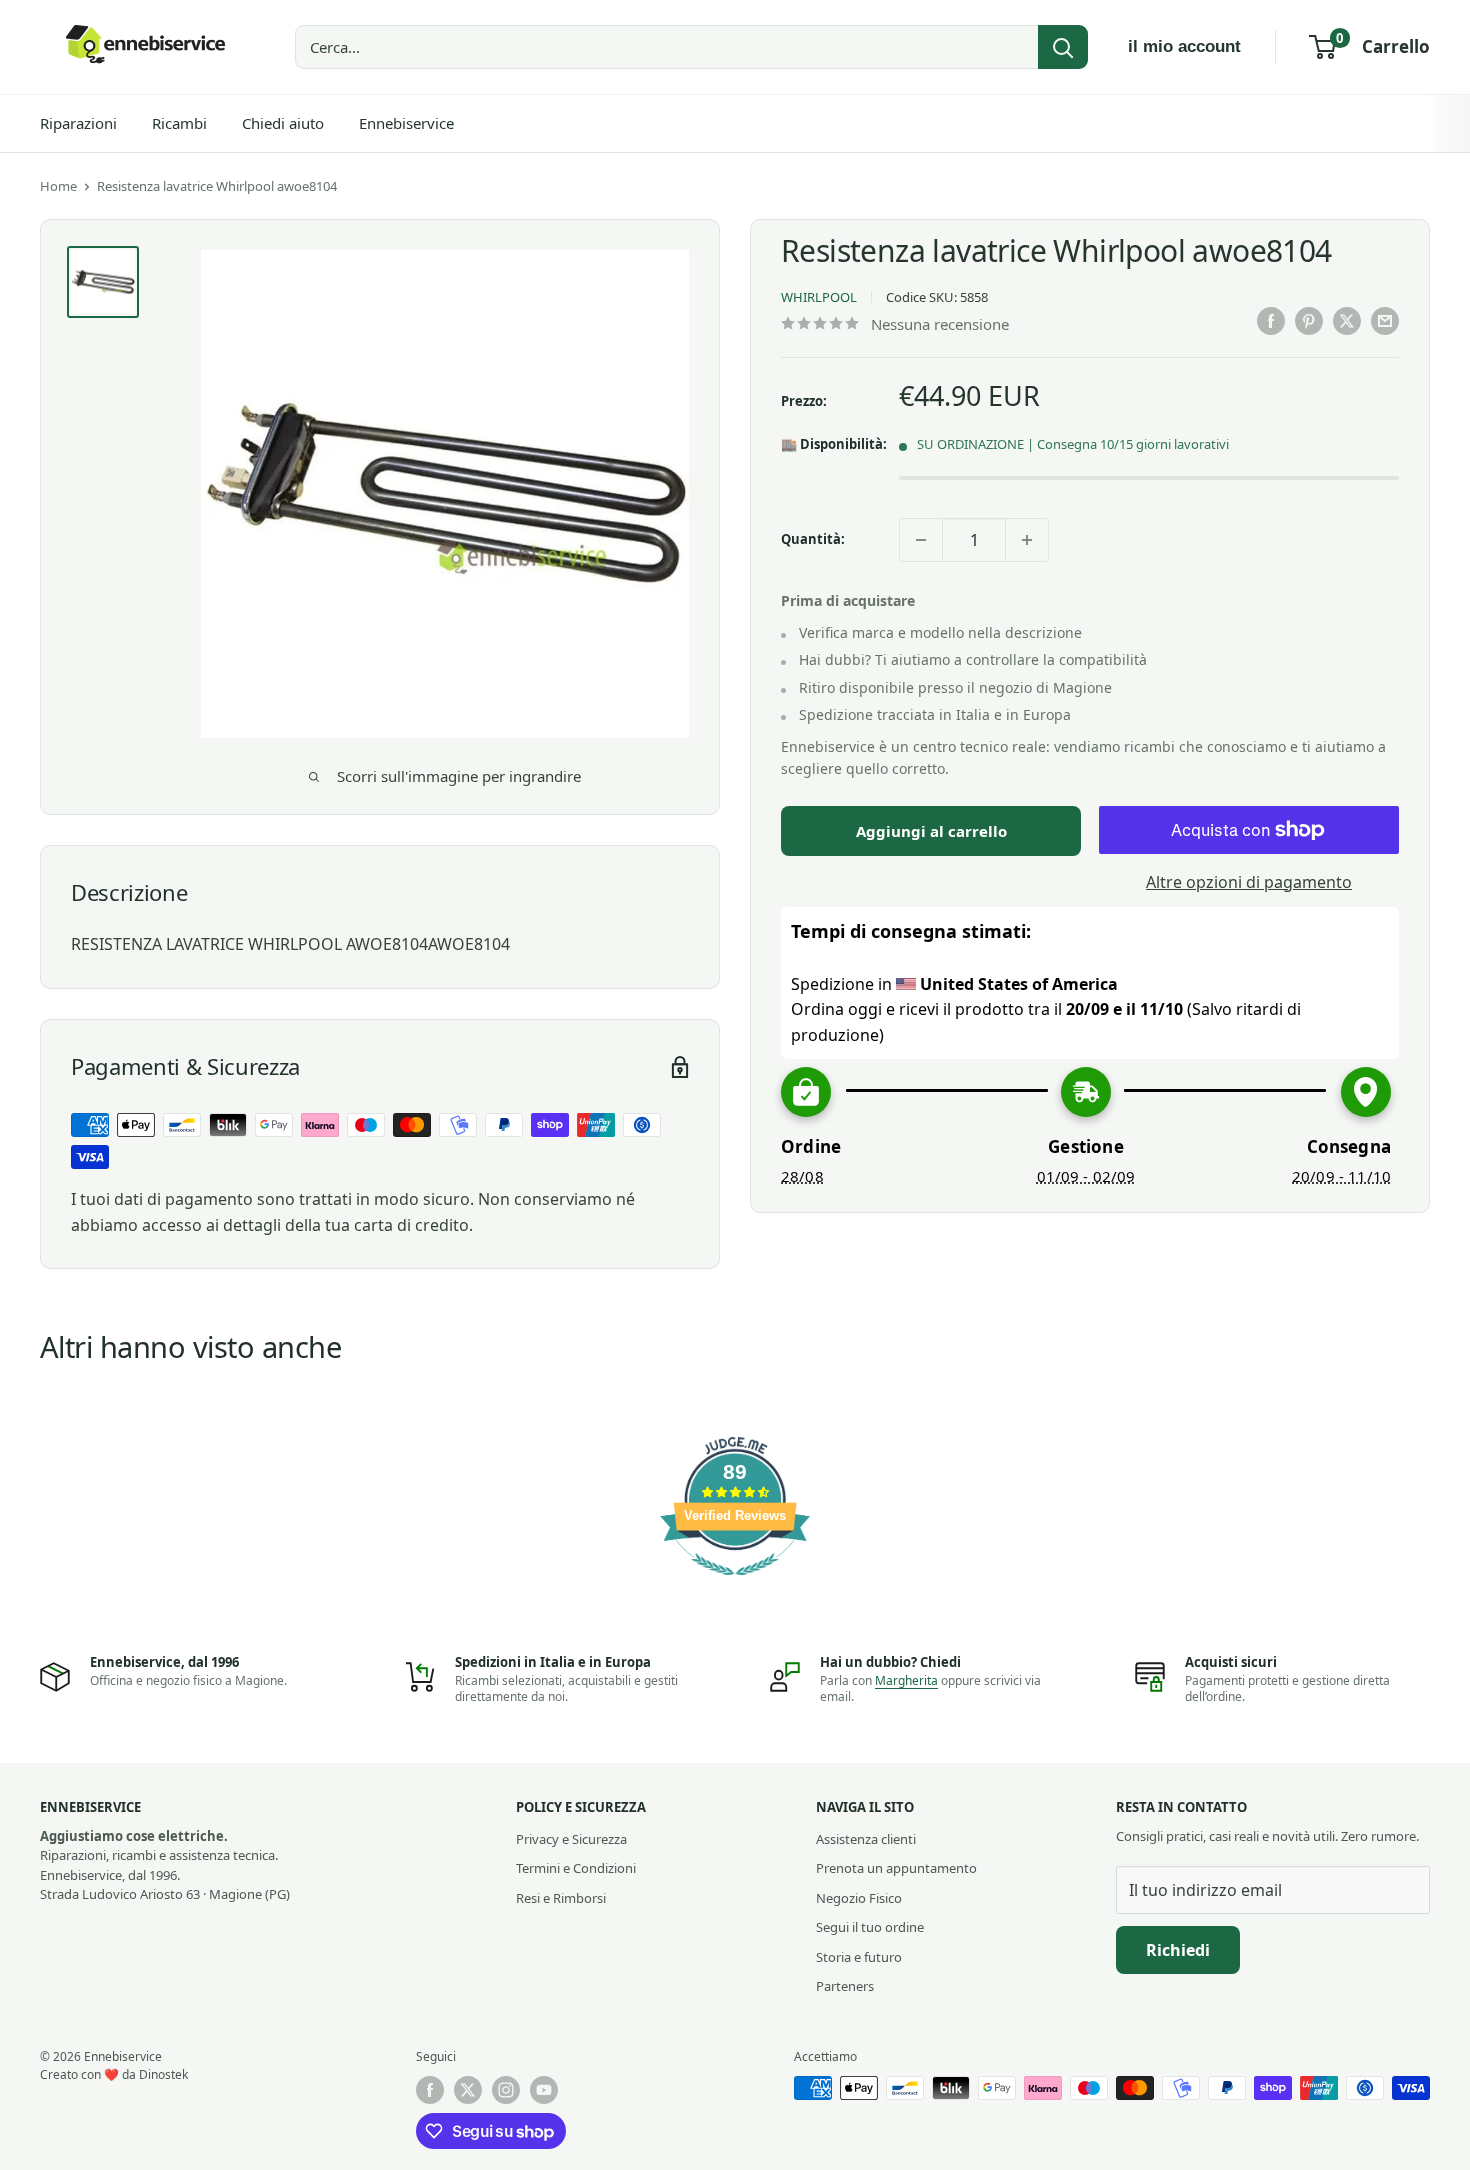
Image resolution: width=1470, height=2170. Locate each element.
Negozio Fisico (859, 1898)
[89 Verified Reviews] (735, 1585)
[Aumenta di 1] (1027, 540)
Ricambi (179, 123)
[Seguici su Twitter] (468, 2090)
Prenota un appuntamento (896, 1868)
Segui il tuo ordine (870, 1927)
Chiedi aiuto (283, 123)
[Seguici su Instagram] (506, 2090)
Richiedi (1178, 1950)
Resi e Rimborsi (561, 1898)
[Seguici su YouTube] (544, 2090)
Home (58, 186)
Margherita (906, 1680)
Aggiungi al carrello (931, 831)
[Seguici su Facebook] (430, 2090)
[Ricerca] (1063, 47)
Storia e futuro (859, 1957)
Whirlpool (819, 297)
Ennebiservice (406, 123)
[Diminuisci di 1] (921, 540)
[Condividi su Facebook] (1271, 321)
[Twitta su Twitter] (1347, 321)
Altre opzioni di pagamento (1249, 882)
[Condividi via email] (1385, 321)
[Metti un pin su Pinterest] (1309, 321)
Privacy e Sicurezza (571, 1839)
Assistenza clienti (866, 1839)
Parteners (845, 1986)
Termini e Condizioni (576, 1868)
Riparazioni (78, 123)
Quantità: (813, 539)
